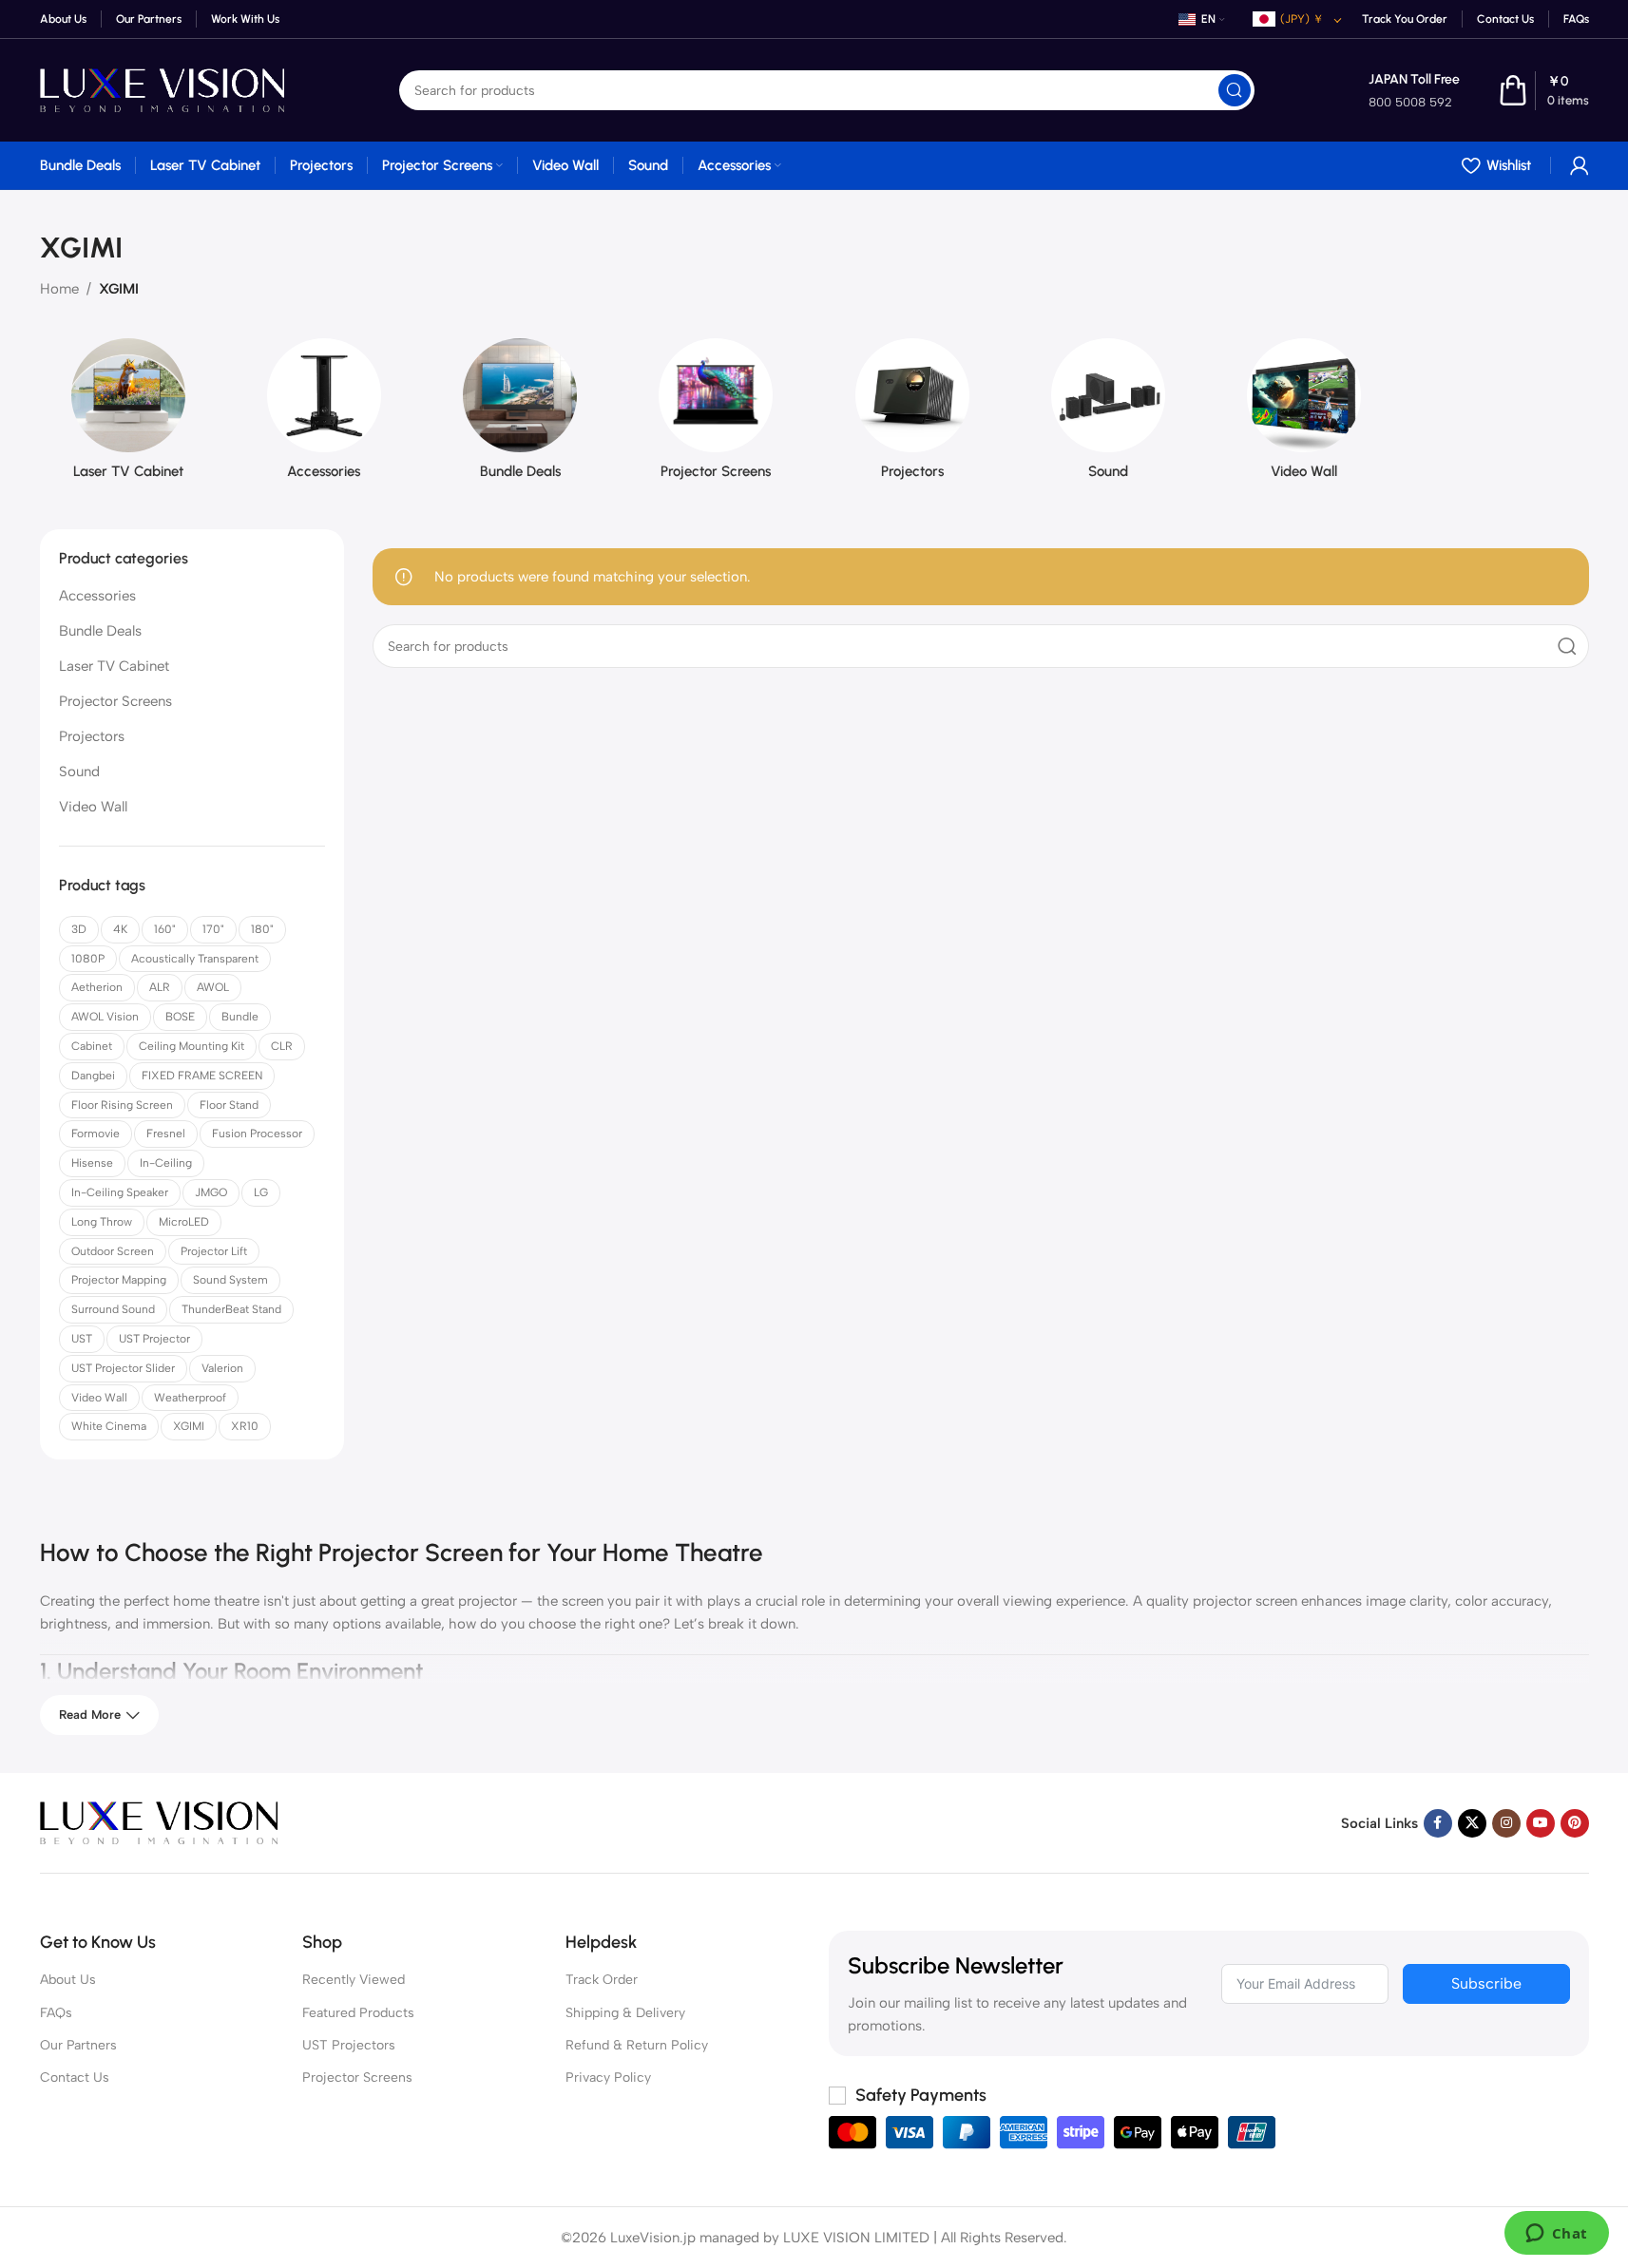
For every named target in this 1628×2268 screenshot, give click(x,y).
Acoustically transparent (195, 959)
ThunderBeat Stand (231, 1309)
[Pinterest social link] (1575, 1823)
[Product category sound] (1108, 415)
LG (261, 1192)
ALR (160, 987)
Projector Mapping (119, 1280)
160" (165, 929)
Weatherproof (190, 1398)
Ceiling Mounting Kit (192, 1046)
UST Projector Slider (123, 1368)
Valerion (222, 1368)
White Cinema (109, 1426)
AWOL (213, 987)
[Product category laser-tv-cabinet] (128, 415)
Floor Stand (229, 1105)
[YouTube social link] (1541, 1823)
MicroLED (184, 1222)
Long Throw (102, 1222)
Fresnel (166, 1134)
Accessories (97, 596)
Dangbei (93, 1076)
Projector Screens (115, 701)
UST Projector (154, 1339)
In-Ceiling (166, 1163)
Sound (79, 772)
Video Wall (93, 807)
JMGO (211, 1192)
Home (59, 289)
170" (213, 929)
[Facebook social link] (1438, 1823)
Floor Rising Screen (122, 1105)
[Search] (1235, 90)
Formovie (96, 1134)
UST (82, 1339)
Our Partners (78, 2045)
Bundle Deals (100, 631)
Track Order (602, 1980)
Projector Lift (214, 1251)
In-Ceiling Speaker (120, 1192)
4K (120, 929)
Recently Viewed (354, 1980)
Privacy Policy (608, 2077)
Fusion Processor (257, 1134)
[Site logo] (163, 89)
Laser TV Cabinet (114, 666)
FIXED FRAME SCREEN (202, 1076)
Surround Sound (113, 1309)
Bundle (240, 1017)
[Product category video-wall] (1304, 415)
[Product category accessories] (324, 415)
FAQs (56, 2013)
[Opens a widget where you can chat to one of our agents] (1556, 2235)
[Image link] (159, 1821)
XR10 (245, 1426)
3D (79, 929)
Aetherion (97, 987)
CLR (282, 1046)
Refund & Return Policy (637, 2045)
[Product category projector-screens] (716, 415)
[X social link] (1472, 1823)
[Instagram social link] (1506, 1823)
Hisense (92, 1163)
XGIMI (189, 1426)
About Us (68, 1980)
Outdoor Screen (113, 1251)
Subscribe (1486, 1983)
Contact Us (75, 2077)
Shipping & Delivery (625, 2013)
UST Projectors (349, 2045)
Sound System (230, 1280)
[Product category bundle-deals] (520, 415)
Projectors (92, 736)
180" (262, 929)
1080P (88, 959)
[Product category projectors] (912, 415)
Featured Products (358, 2013)
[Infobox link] (1414, 91)
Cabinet (92, 1046)
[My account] (1580, 165)
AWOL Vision (105, 1017)
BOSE (180, 1017)
